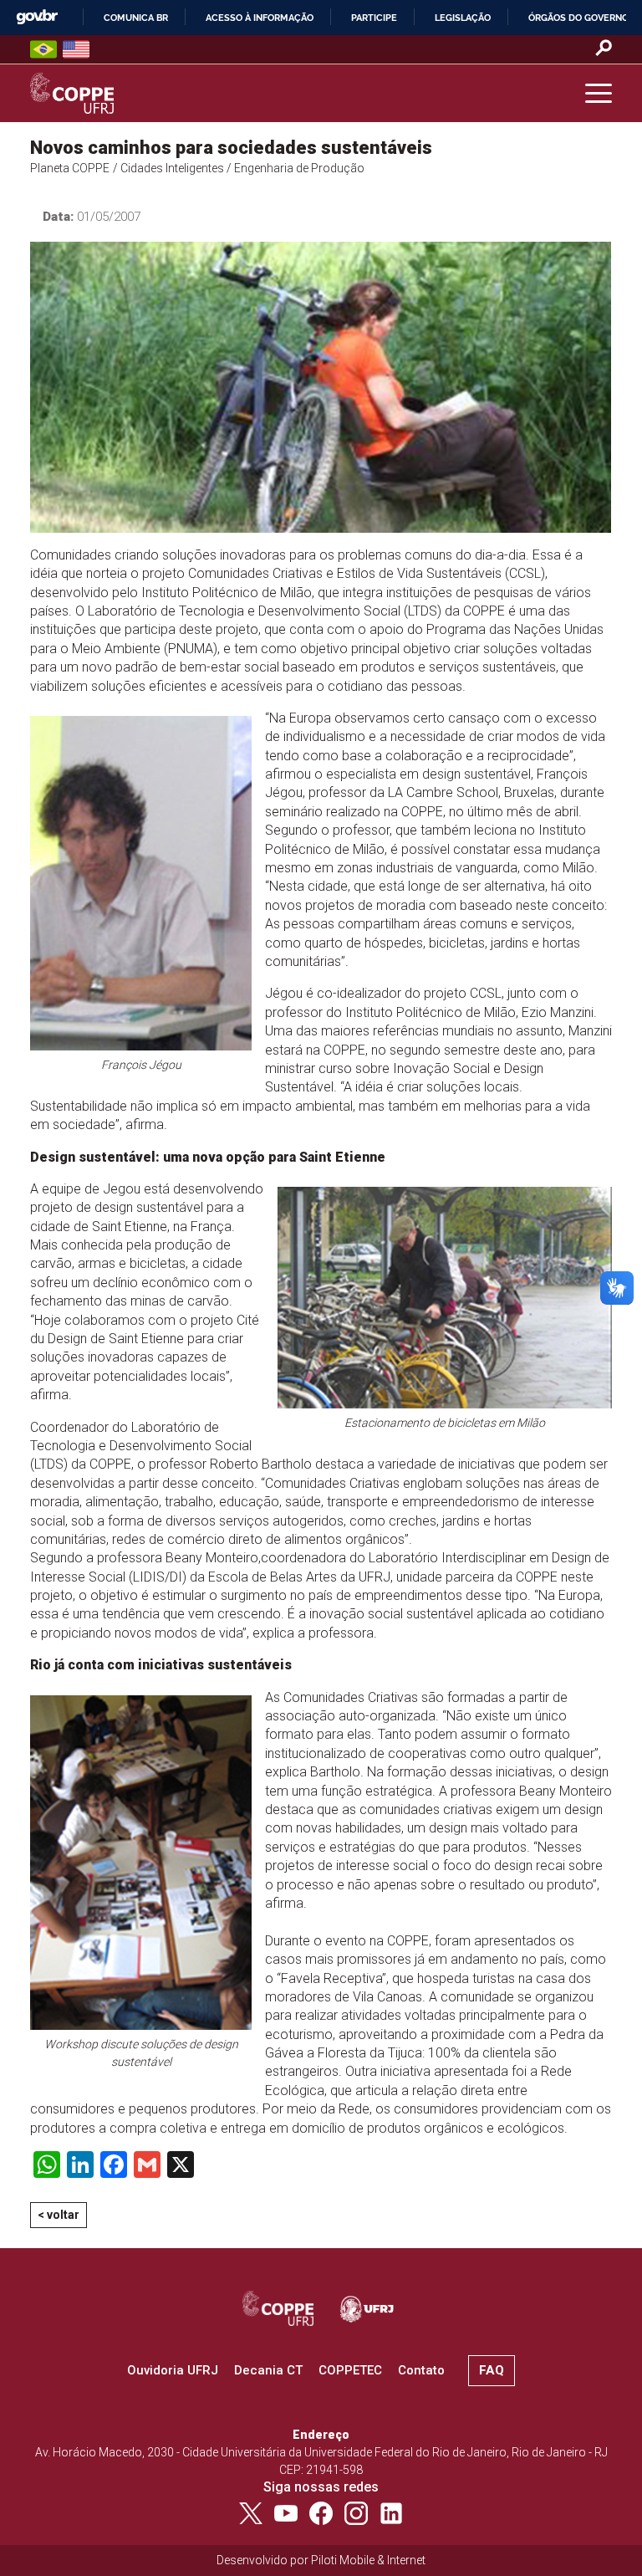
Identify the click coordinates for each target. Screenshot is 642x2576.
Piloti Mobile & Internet (368, 2560)
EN (76, 49)
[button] (599, 94)
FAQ (492, 2370)
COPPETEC (350, 2370)
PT (43, 49)
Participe (374, 18)
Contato (421, 2370)
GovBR (37, 17)
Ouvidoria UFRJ (173, 2370)
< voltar (59, 2215)
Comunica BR (136, 18)
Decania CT (268, 2370)
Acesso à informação (260, 18)
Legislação (463, 18)
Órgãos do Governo (578, 18)
